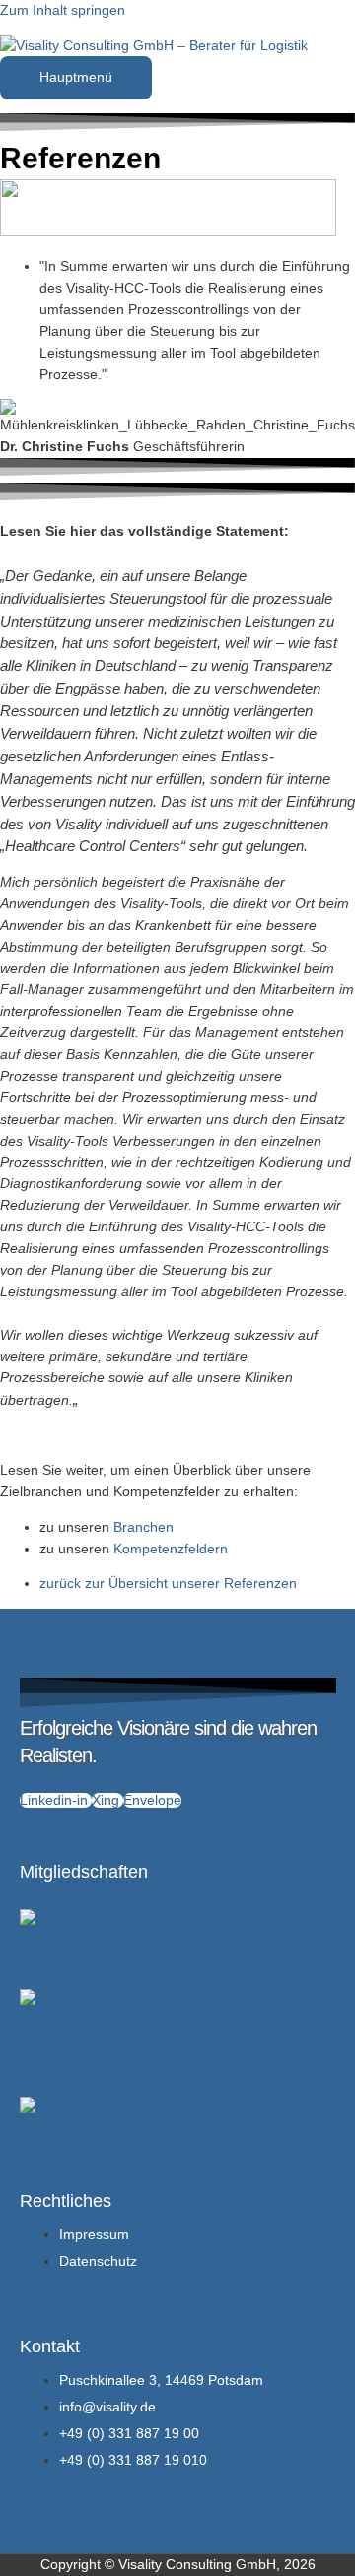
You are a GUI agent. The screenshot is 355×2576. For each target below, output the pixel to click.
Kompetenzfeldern (171, 1549)
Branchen (143, 1527)
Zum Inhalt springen (63, 10)
